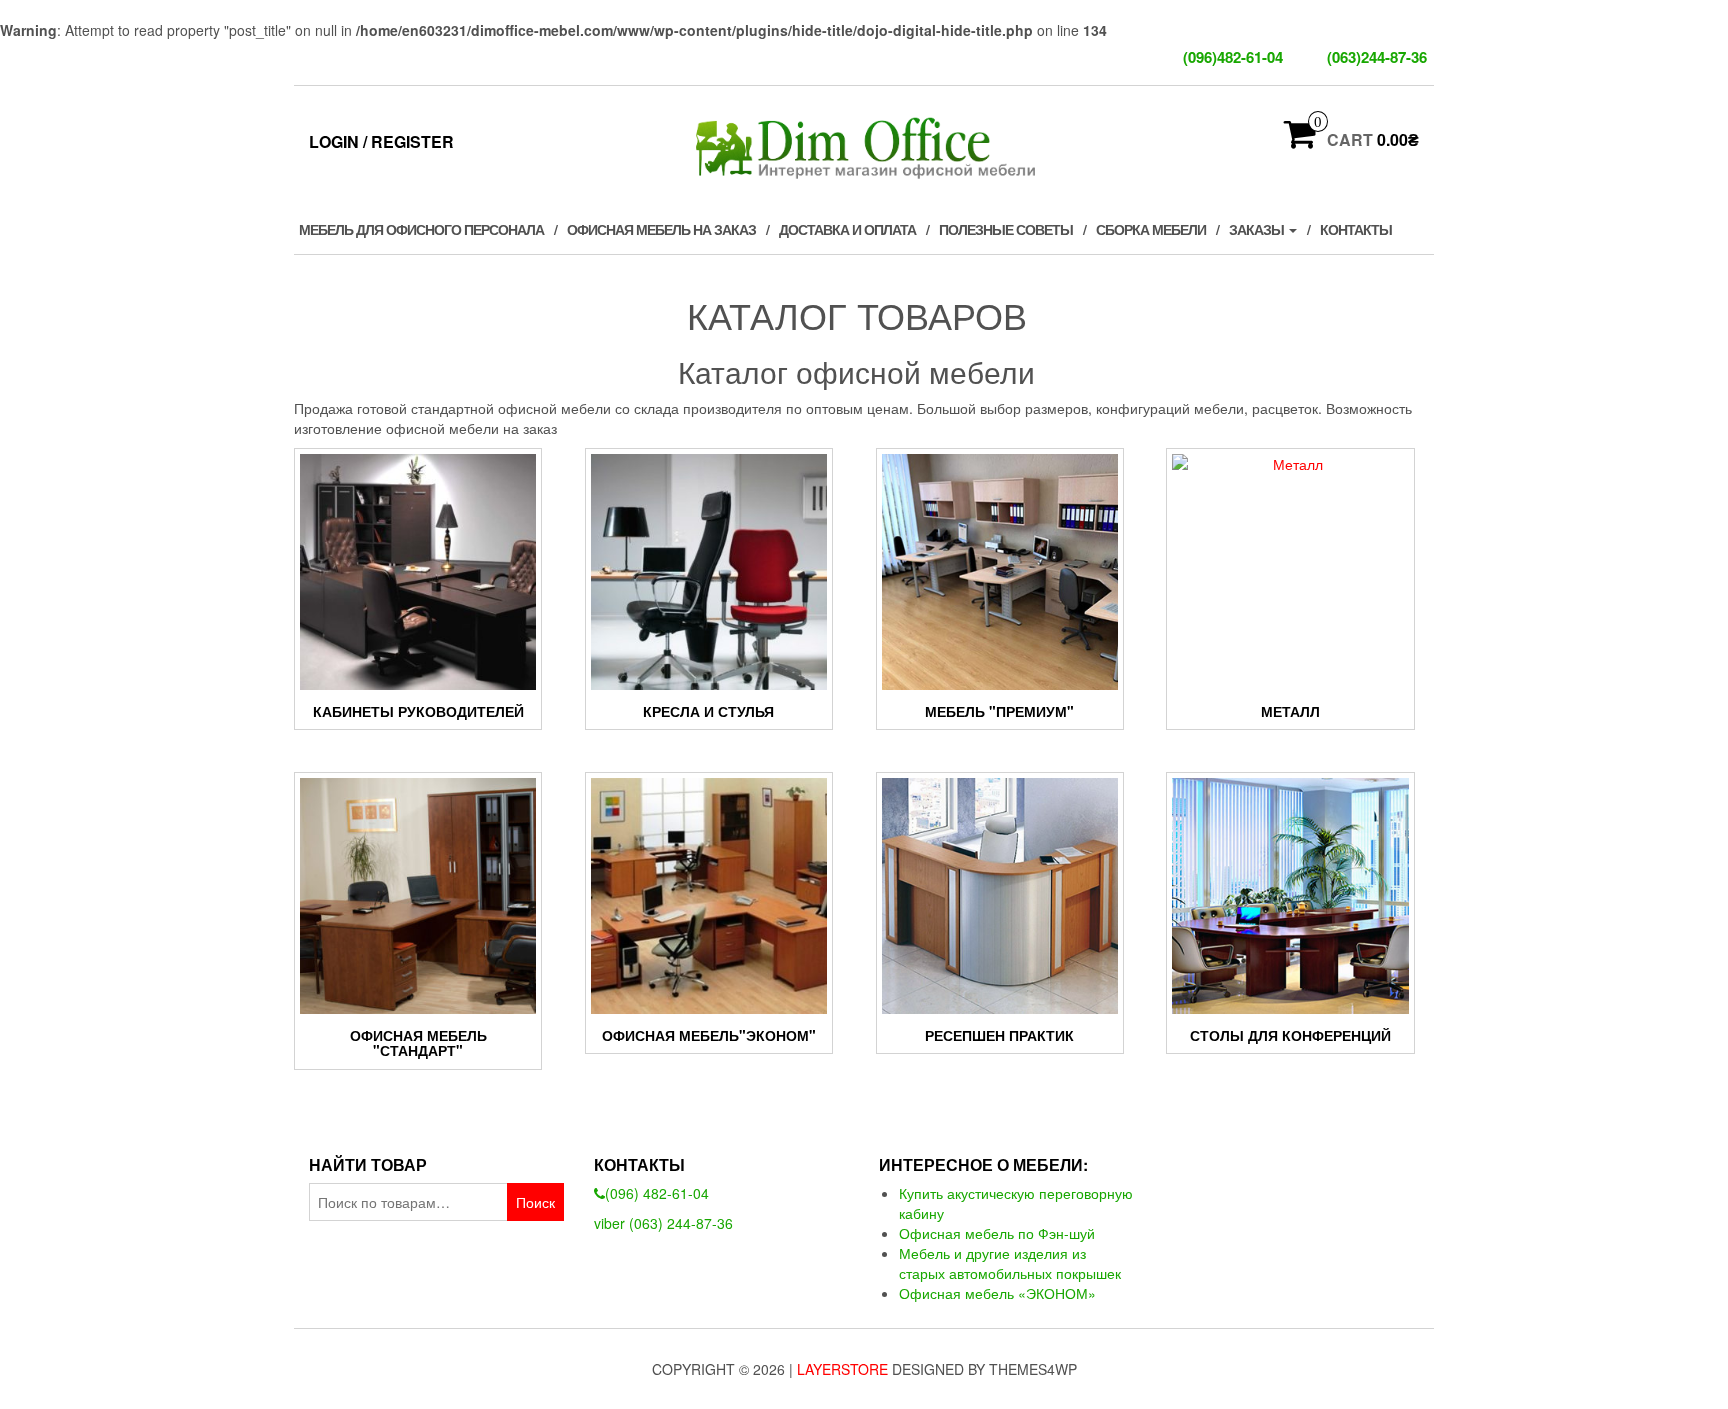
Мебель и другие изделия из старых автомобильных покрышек (1010, 1263)
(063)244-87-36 (1377, 57)
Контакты (1356, 229)
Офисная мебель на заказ (661, 229)
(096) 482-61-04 (657, 1193)
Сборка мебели (1151, 229)
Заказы (1258, 229)
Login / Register (381, 141)
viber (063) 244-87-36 (663, 1223)
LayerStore (842, 1369)
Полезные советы (1006, 229)
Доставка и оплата (847, 229)
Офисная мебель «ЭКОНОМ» (997, 1293)
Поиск (535, 1202)
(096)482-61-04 (1235, 57)
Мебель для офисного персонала (421, 229)
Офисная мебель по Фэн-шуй (997, 1233)
